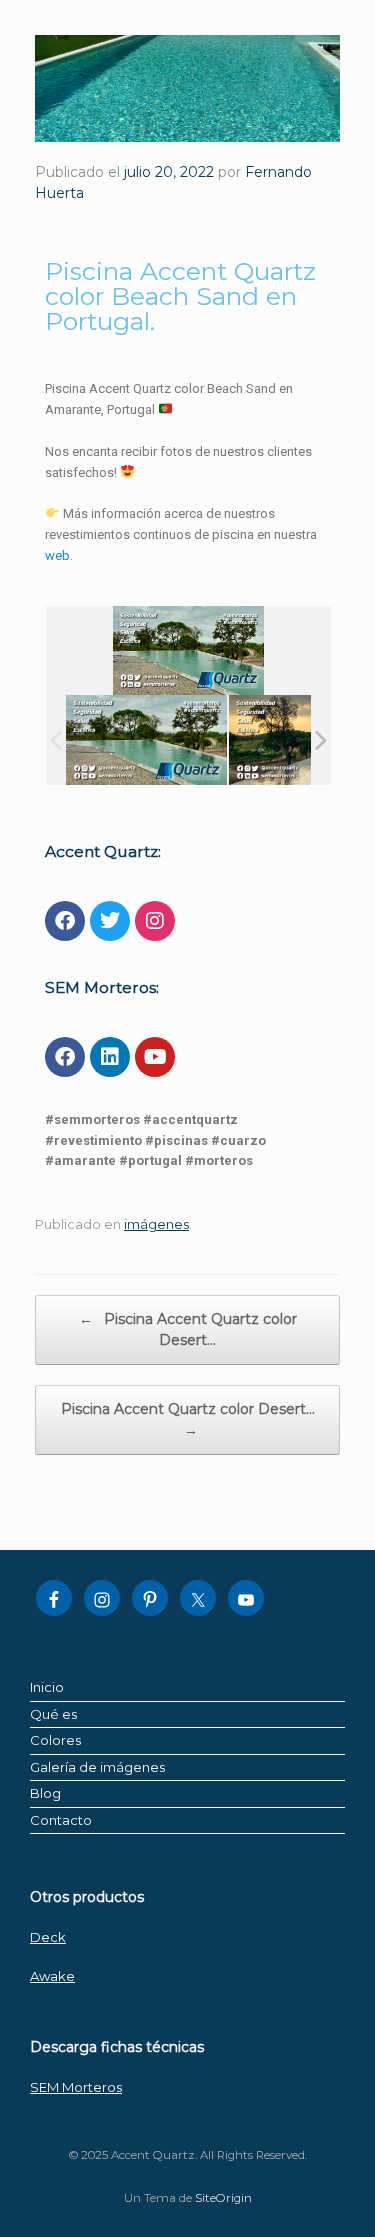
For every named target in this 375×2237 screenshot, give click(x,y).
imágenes (156, 1224)
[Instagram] (155, 921)
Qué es (53, 1714)
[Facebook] (65, 921)
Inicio (47, 1687)
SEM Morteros (76, 2087)
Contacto (61, 1820)
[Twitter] (110, 921)
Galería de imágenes (97, 1767)
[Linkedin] (110, 1057)
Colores (55, 1740)
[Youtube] (155, 1057)
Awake (52, 1976)
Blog (45, 1793)
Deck (48, 1937)
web (57, 555)
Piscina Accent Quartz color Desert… (188, 1329)
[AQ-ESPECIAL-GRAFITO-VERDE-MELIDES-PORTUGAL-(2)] (146, 740)
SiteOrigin (223, 2198)
